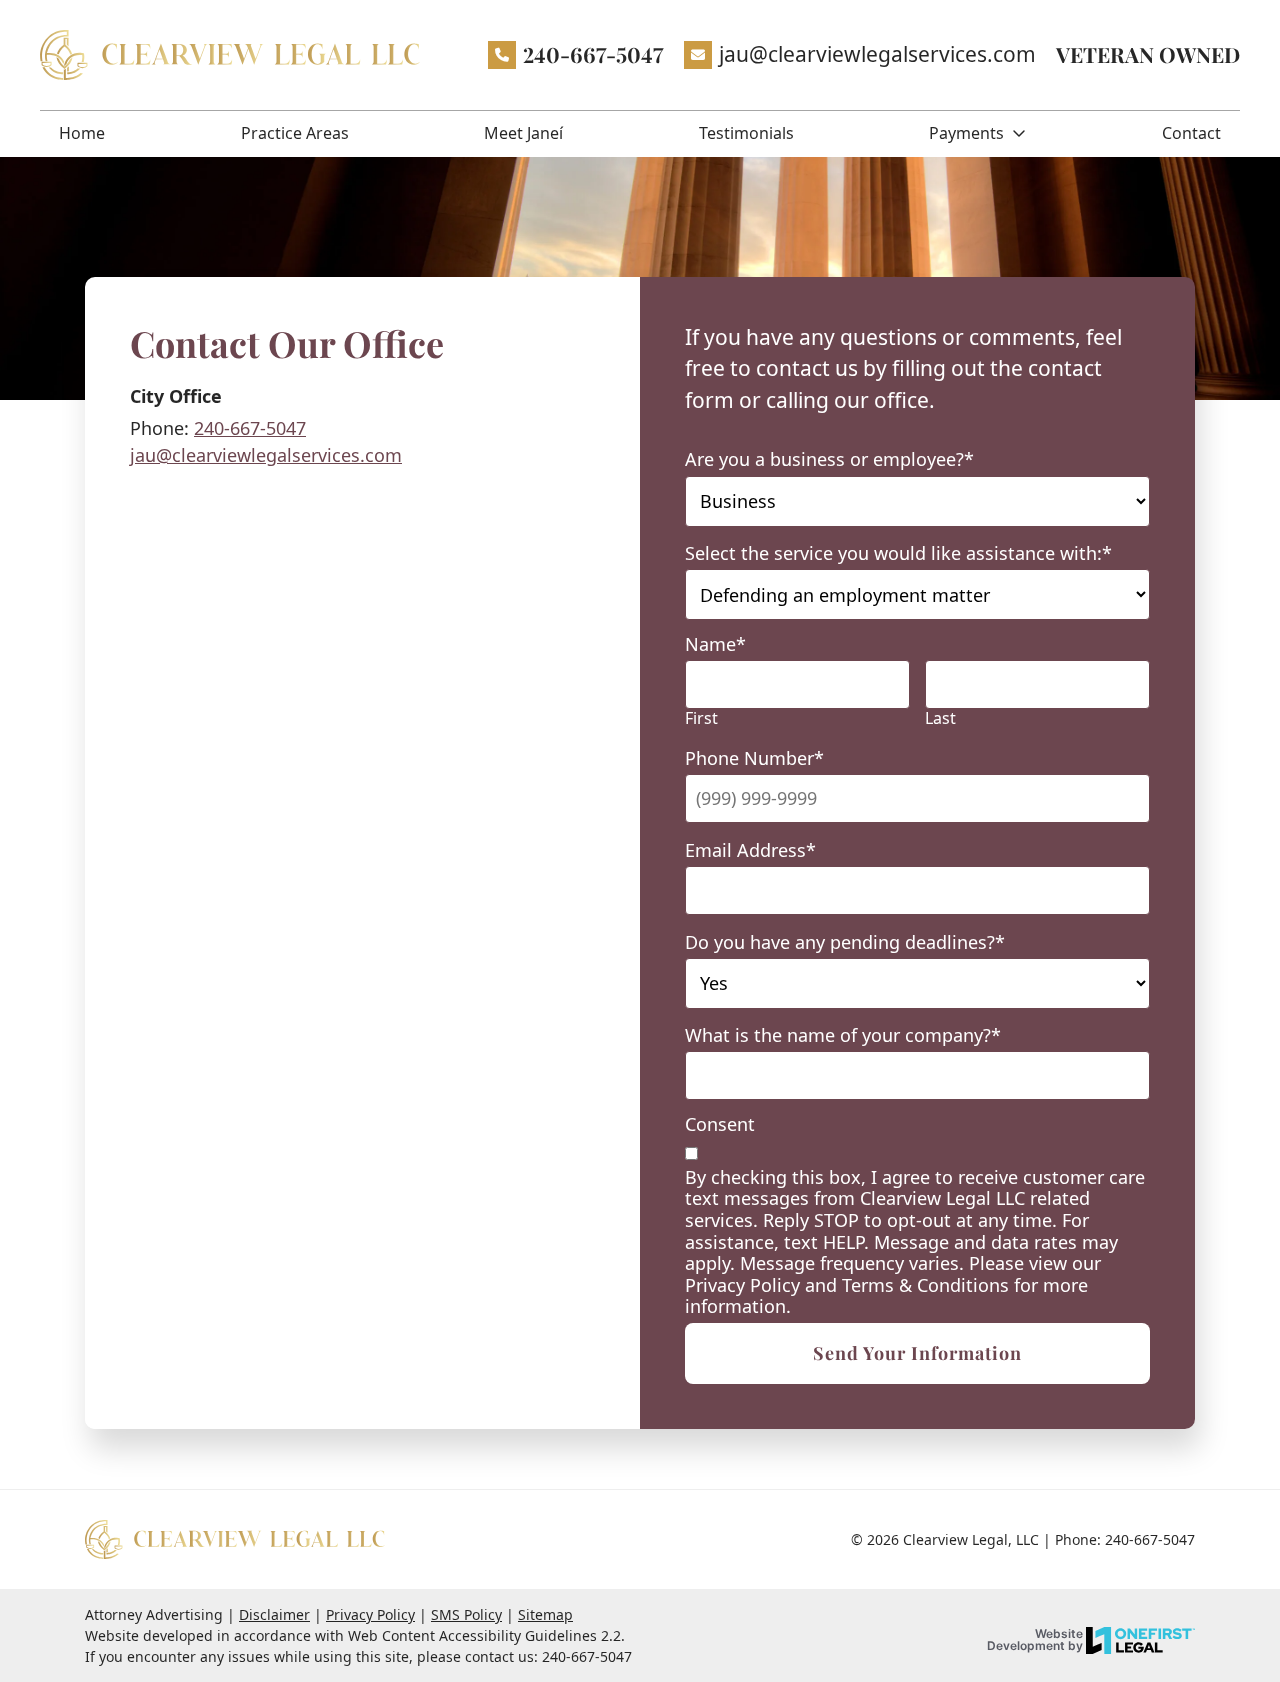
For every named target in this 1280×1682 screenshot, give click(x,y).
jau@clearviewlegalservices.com (266, 455)
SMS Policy (466, 1614)
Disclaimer (274, 1614)
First (701, 718)
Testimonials (746, 133)
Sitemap (545, 1614)
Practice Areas (295, 133)
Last (940, 718)
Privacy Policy (370, 1614)
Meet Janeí (523, 133)
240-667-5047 (593, 54)
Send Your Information (917, 1353)
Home (82, 133)
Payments (966, 133)
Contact (1191, 133)
